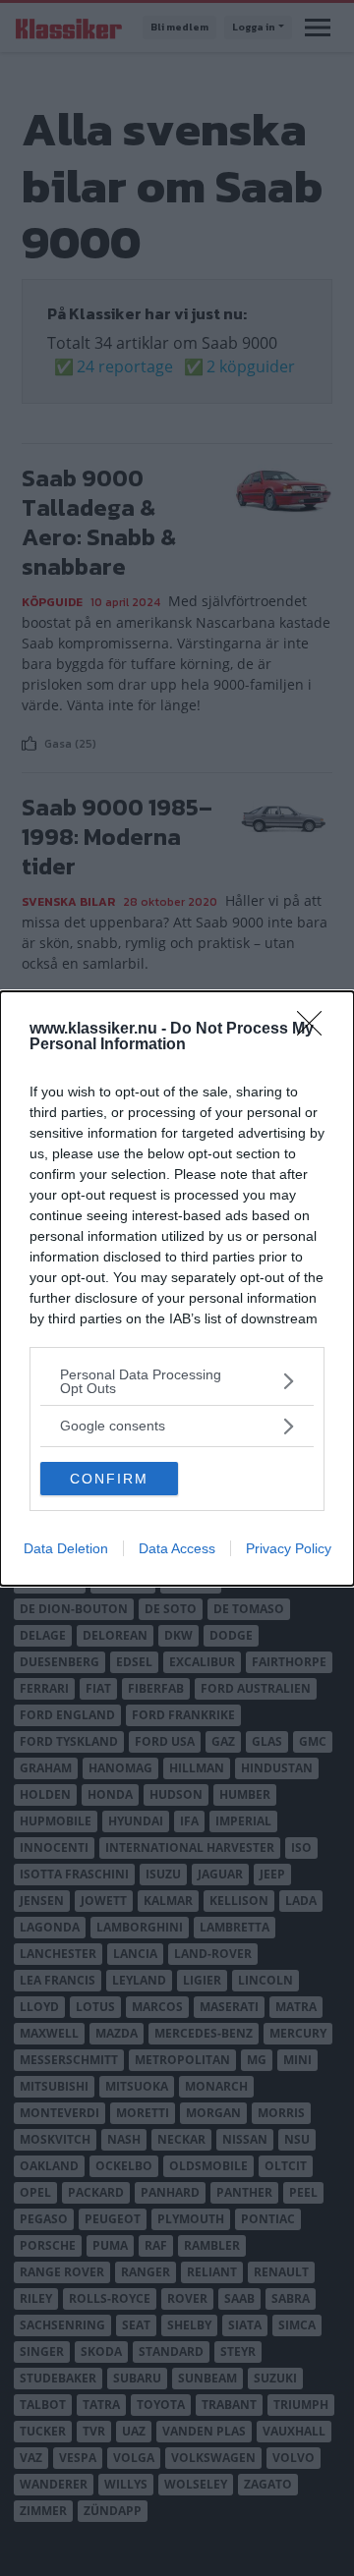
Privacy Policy (289, 1548)
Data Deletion (66, 1548)
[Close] (316, 1030)
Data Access (177, 1548)
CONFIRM (109, 1479)
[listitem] (177, 1381)
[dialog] (177, 1288)
